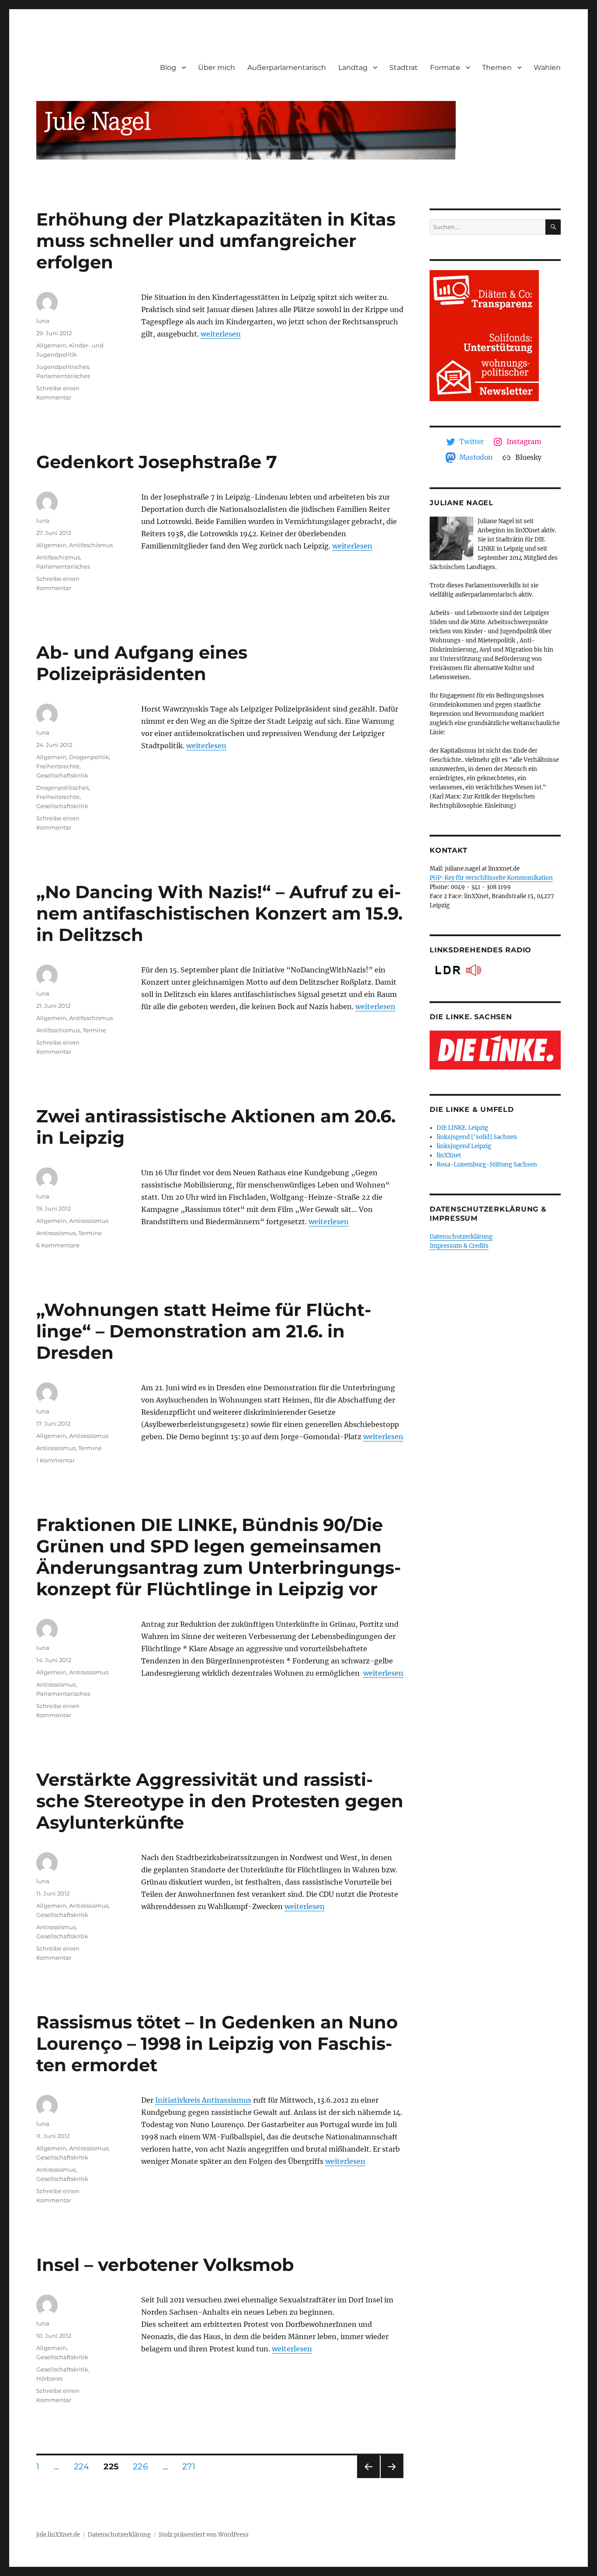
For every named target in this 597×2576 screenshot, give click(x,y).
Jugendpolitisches (63, 367)
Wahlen (547, 68)
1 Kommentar (56, 1460)
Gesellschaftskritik (62, 775)
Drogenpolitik (89, 757)
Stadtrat (404, 68)
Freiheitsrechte (58, 766)
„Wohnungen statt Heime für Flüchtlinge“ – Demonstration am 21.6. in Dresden (204, 1331)
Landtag (353, 68)
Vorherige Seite (368, 2478)
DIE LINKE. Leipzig (462, 1128)
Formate (445, 68)
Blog (168, 68)
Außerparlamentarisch (287, 68)
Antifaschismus (91, 545)
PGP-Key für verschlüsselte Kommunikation (491, 878)
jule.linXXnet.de (58, 2535)
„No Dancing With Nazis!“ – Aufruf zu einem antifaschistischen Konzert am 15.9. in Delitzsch (219, 913)
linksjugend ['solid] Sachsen (477, 1137)
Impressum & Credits (459, 1246)
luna (43, 321)
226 (143, 2466)
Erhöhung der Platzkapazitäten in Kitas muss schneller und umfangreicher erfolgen (216, 241)
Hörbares (49, 2378)
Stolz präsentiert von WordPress (204, 2535)
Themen (497, 68)
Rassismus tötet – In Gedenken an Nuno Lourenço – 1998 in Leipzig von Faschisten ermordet (217, 2043)
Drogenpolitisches (62, 788)
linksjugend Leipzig (464, 1146)
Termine (94, 1030)
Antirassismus (89, 1221)
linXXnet (449, 1155)
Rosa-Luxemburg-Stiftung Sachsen (487, 1165)
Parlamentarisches (63, 376)
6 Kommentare (58, 1245)
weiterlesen (221, 334)
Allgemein (51, 345)
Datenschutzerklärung (461, 1237)
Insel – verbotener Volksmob (165, 2265)
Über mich (217, 68)
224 (85, 2466)
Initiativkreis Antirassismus (203, 2100)
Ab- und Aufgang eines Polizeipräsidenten (142, 663)
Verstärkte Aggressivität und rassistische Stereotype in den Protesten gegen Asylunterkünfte (220, 1801)
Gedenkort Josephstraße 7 (157, 462)
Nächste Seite (392, 2478)
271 (192, 2466)
